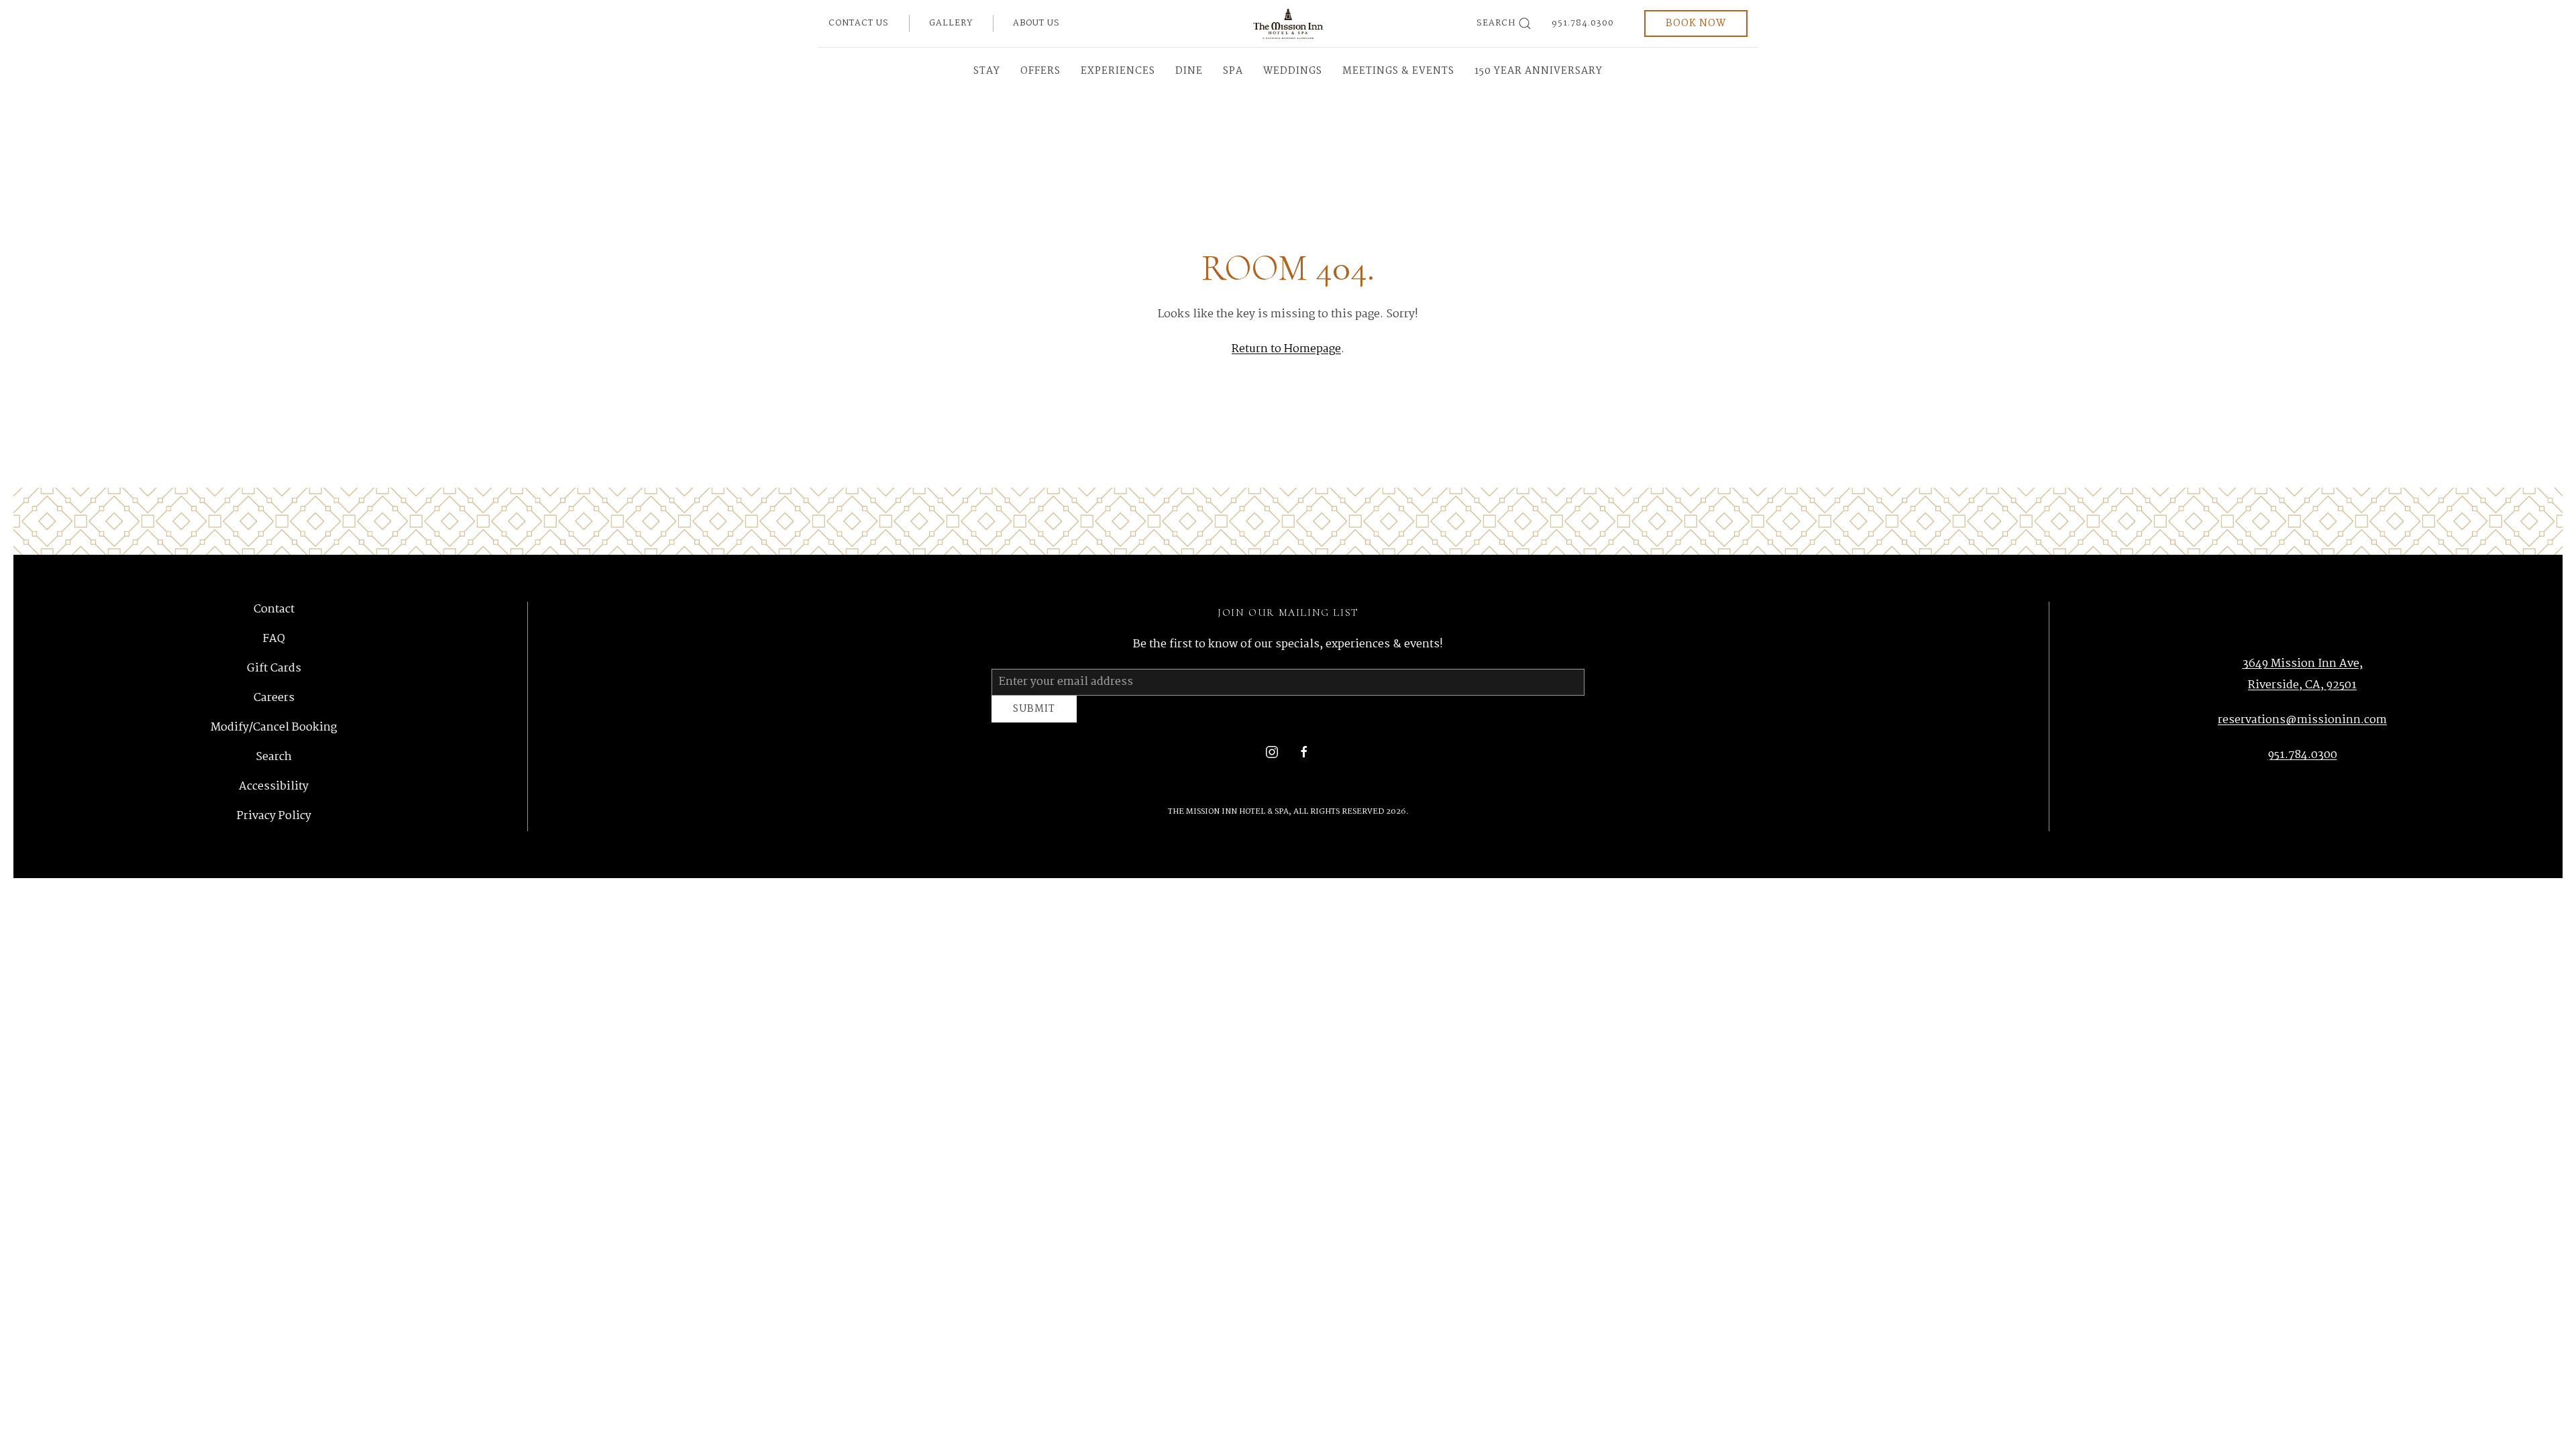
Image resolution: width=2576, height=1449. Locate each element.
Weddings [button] (1293, 71)
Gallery (951, 23)
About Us (1036, 23)
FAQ (274, 641)
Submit (1034, 716)
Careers (274, 700)
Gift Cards (274, 670)
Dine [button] (1189, 71)
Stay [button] (987, 71)
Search (1496, 23)
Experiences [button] (1118, 71)
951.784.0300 (1583, 23)
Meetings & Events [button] (1398, 71)
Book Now (1696, 23)
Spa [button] (1233, 71)
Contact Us (859, 23)
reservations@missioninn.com (2302, 722)
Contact (274, 612)
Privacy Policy (274, 818)
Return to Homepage (1286, 349)
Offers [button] (1040, 71)
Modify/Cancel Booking (274, 730)
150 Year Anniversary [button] (1539, 71)
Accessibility (274, 789)
